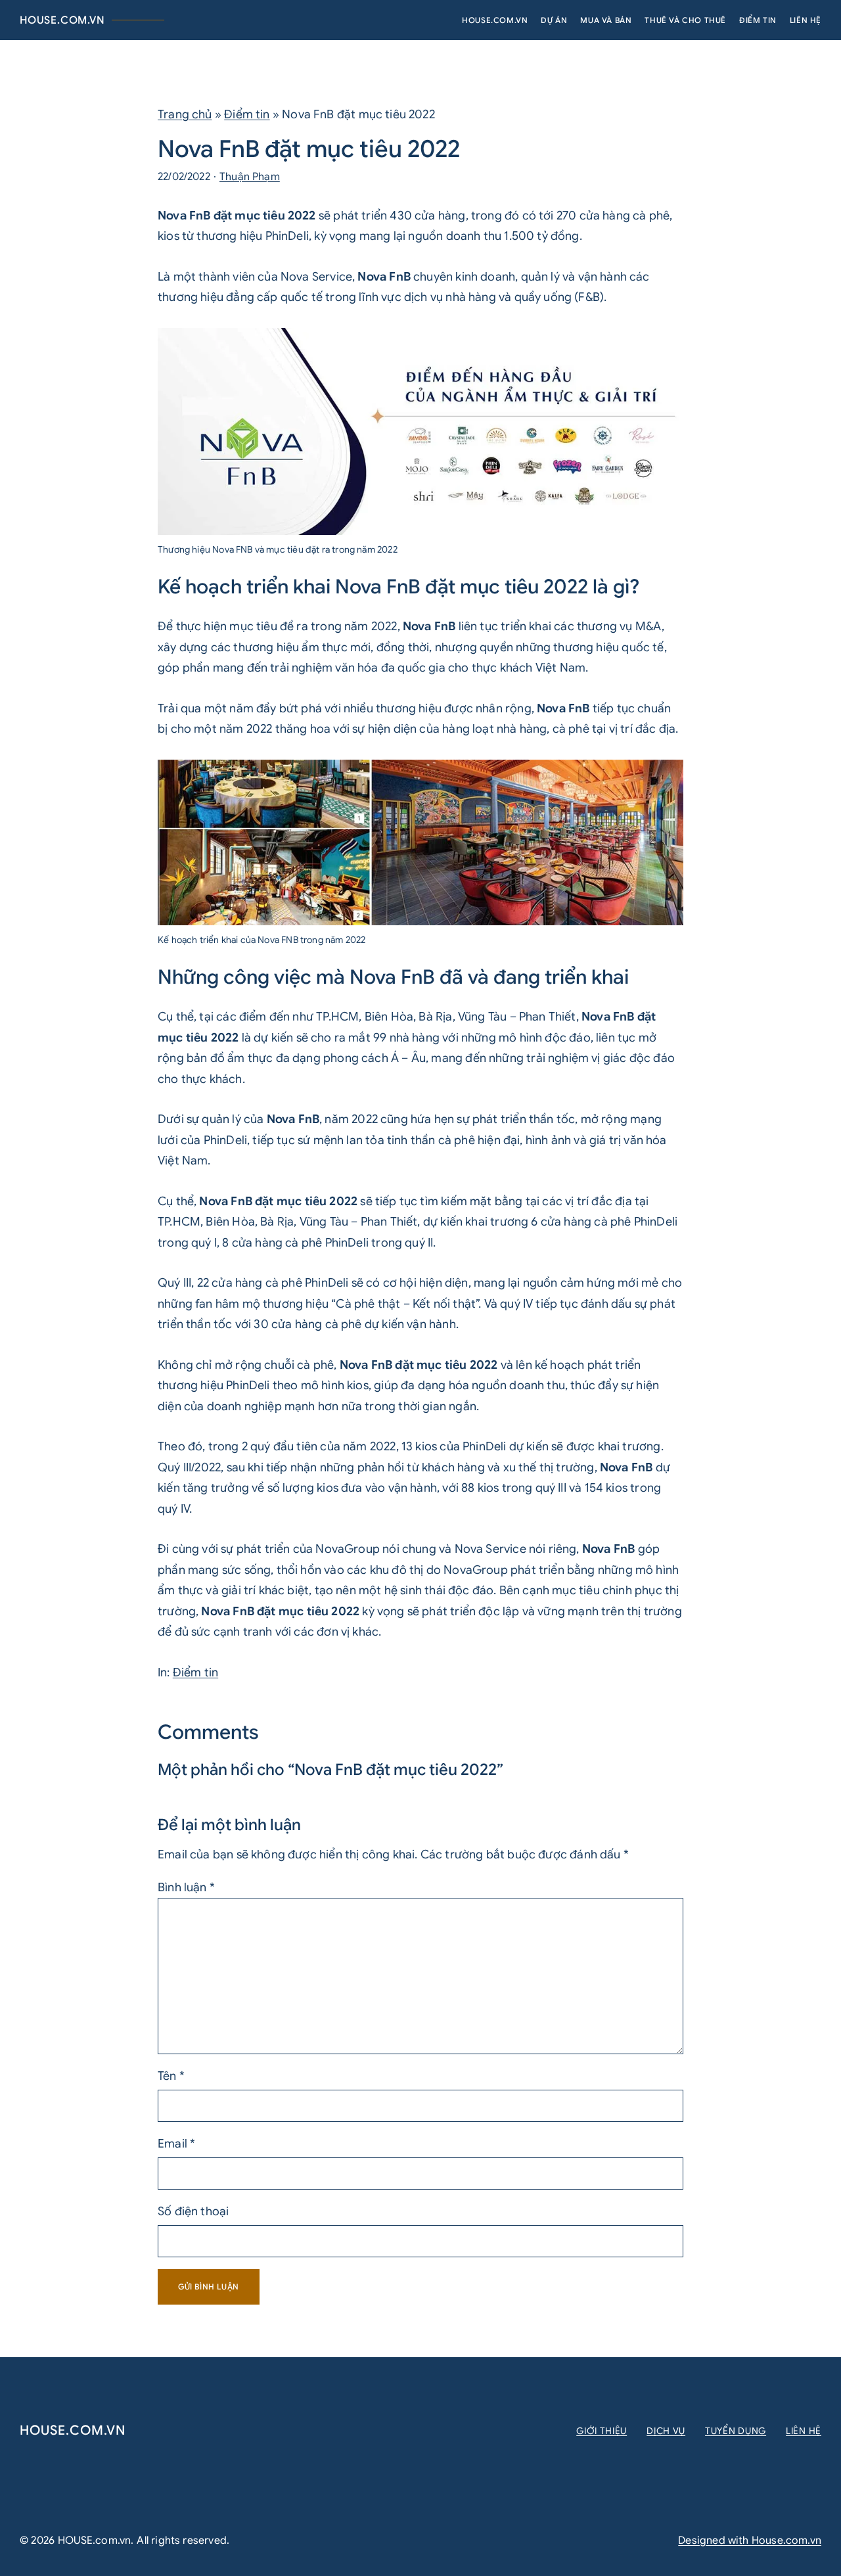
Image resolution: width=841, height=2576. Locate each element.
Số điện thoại (193, 2211)
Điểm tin (247, 114)
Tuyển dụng (736, 2431)
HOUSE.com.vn (62, 20)
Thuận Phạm (250, 177)
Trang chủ (185, 114)
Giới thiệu (602, 2431)
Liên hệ (804, 2431)
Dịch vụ (666, 2431)
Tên (171, 2076)
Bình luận (186, 1887)
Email (176, 2144)
